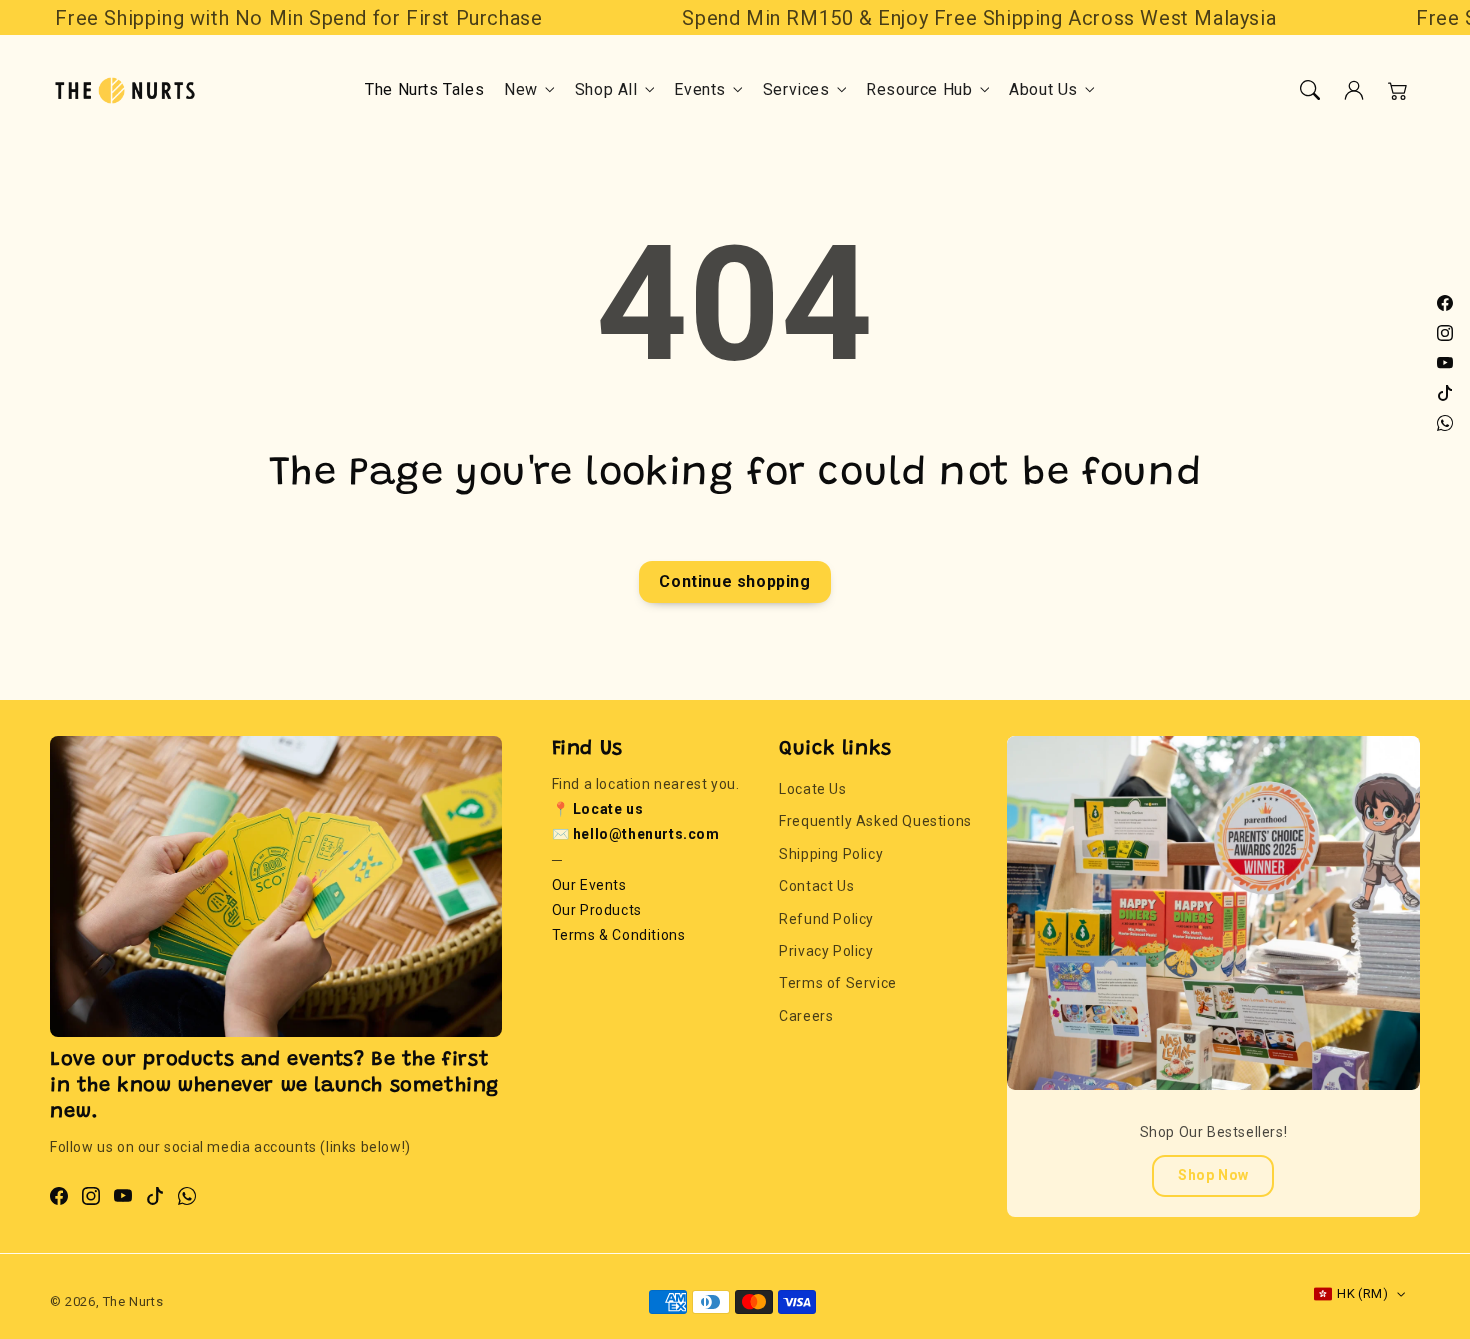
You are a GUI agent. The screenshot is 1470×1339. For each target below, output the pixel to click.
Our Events (589, 885)
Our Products (597, 910)
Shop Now (1213, 1175)
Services (796, 89)
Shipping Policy (831, 854)
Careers (806, 1016)
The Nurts (133, 1301)
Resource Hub (919, 89)
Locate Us (812, 789)
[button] (1310, 90)
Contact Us (816, 886)
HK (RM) (1362, 1293)
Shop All (606, 89)
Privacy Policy (826, 951)
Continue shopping (734, 581)
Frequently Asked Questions (875, 821)
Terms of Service (838, 983)
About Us (1043, 89)
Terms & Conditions (619, 935)
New (521, 89)
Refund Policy (826, 919)
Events (700, 89)
